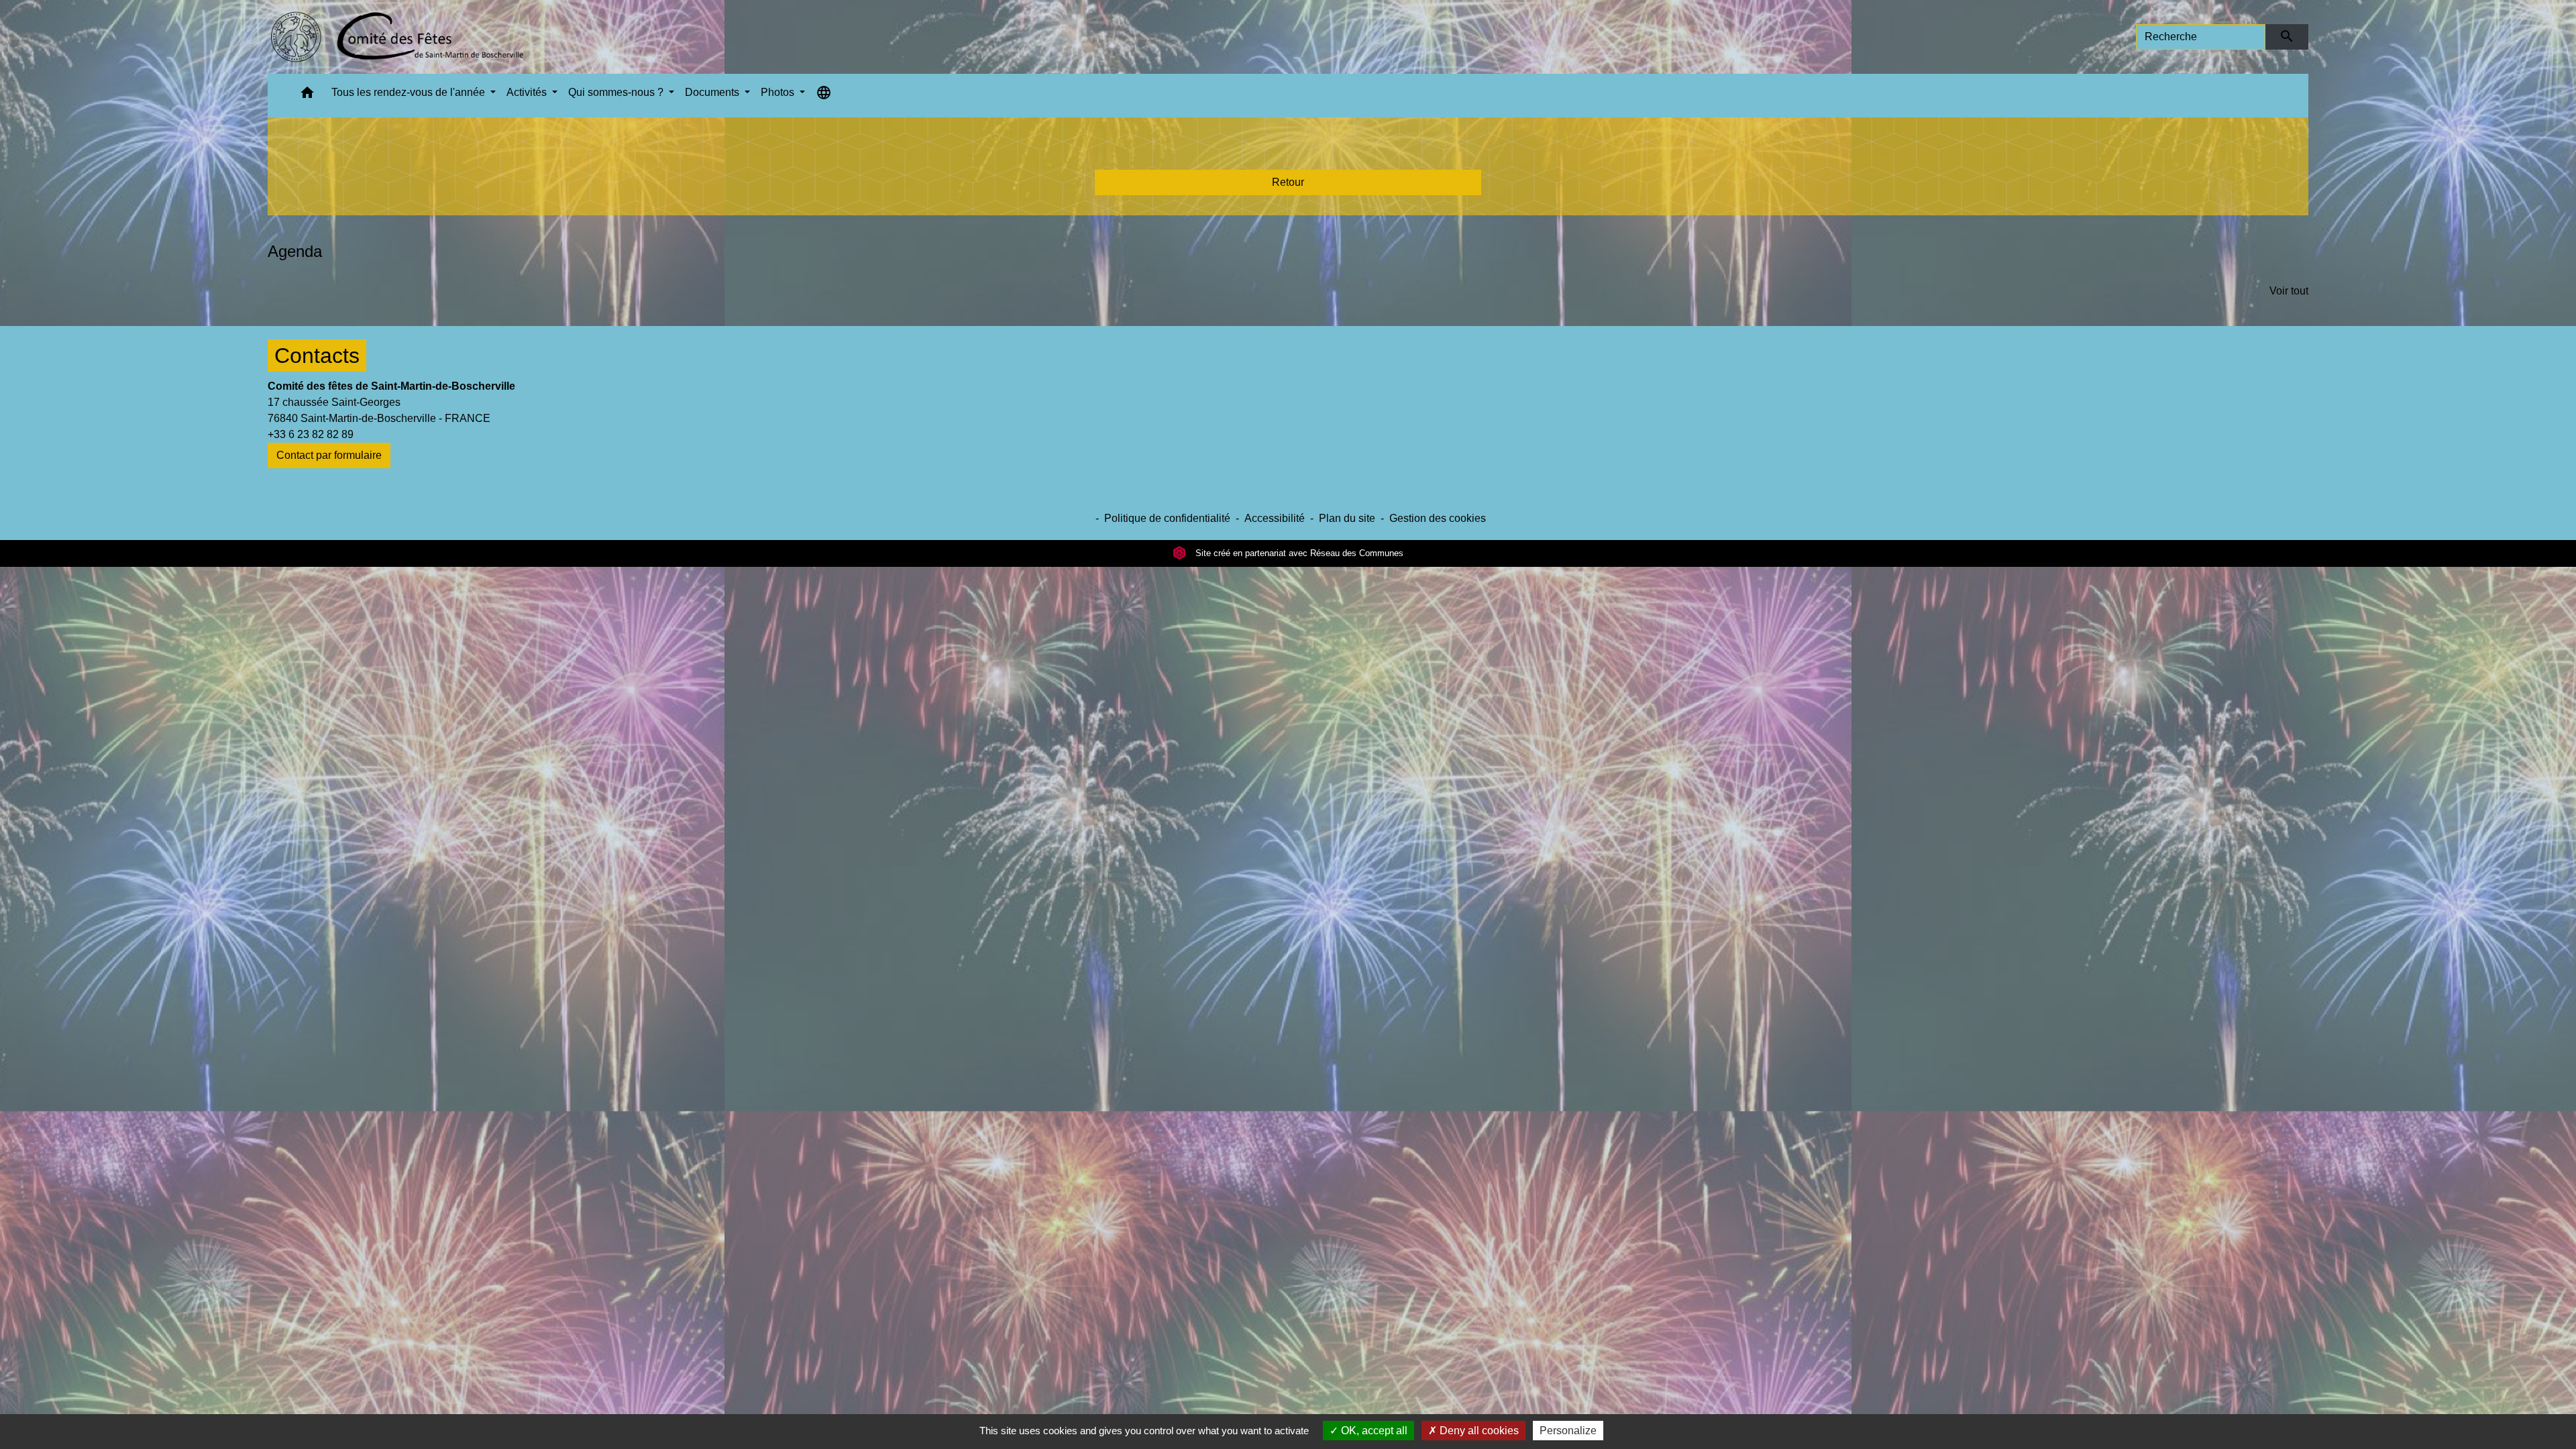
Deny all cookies (1478, 1431)
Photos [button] (779, 92)
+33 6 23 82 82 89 (311, 434)
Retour (1288, 182)
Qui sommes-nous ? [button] (617, 92)
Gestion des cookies (1438, 518)
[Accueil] (397, 37)
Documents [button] (713, 92)
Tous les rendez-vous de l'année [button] (410, 92)
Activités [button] (528, 92)
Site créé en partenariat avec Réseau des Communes (1298, 553)
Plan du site (1347, 518)
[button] (307, 96)
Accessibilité (1275, 518)
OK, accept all (1373, 1431)
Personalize (1568, 1431)
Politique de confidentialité (1167, 518)
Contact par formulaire (329, 455)
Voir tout (2289, 291)
